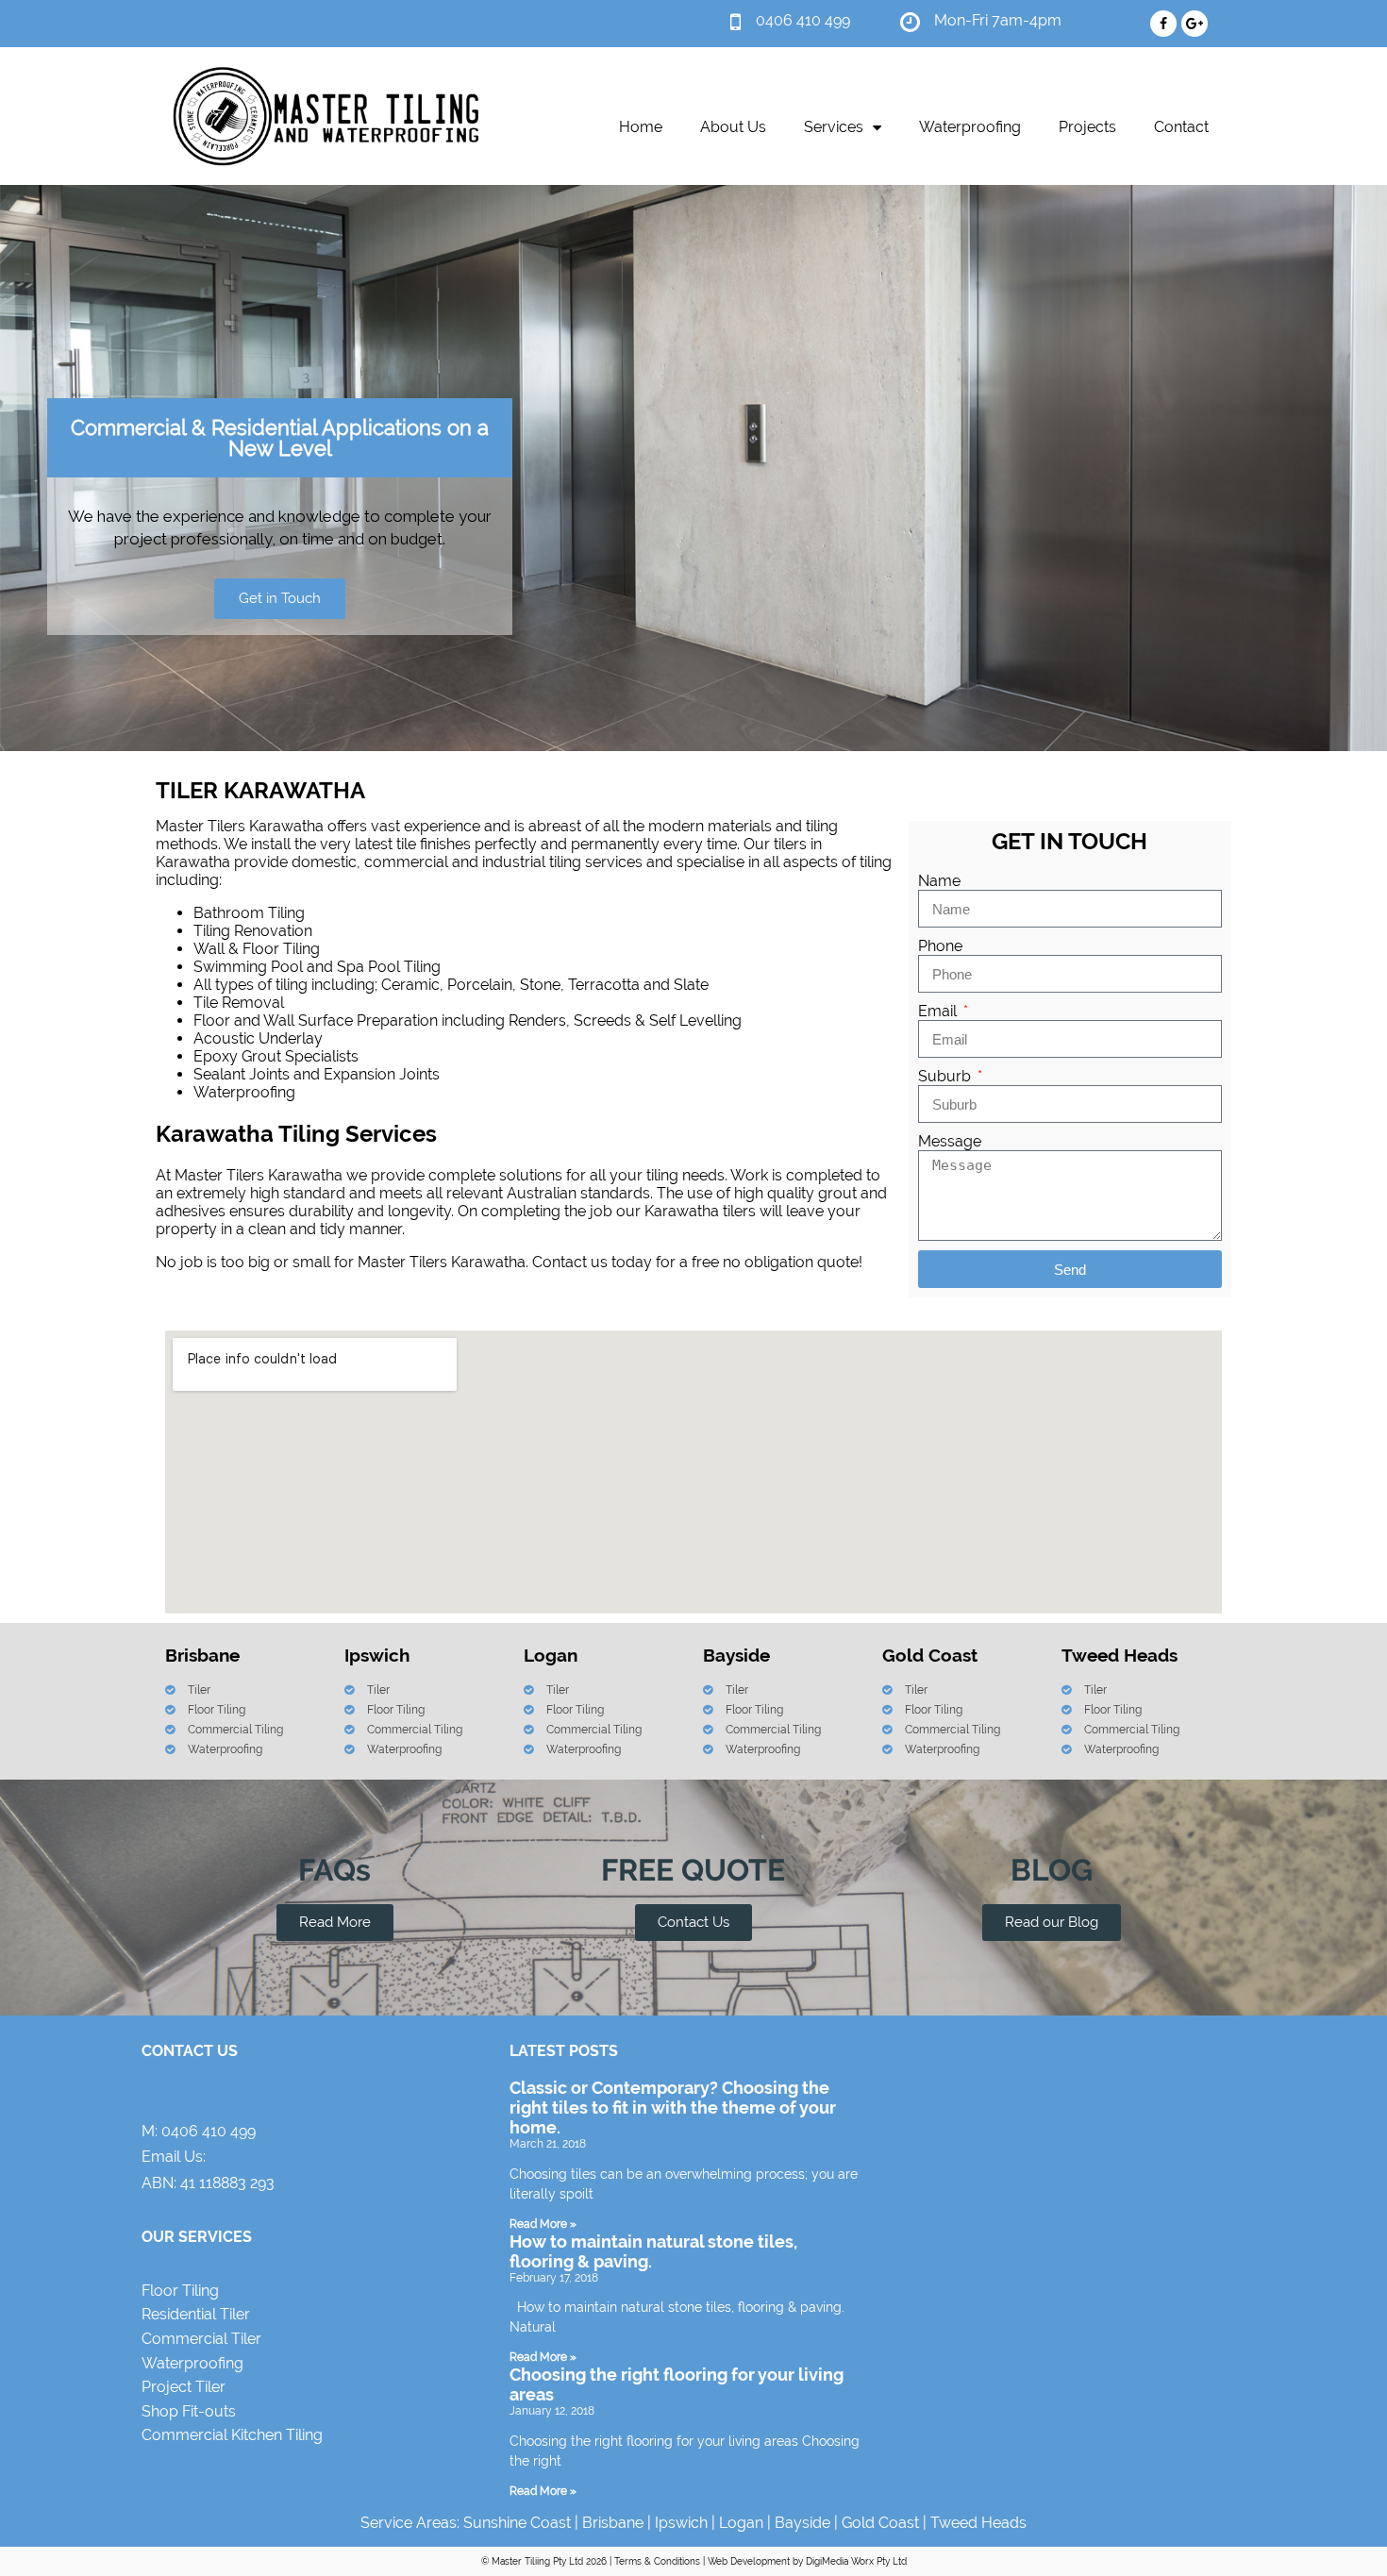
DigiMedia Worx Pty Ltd (856, 2561)
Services (834, 127)
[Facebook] (1163, 24)
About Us (733, 127)
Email (939, 1011)
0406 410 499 (209, 2131)
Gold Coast (880, 2523)
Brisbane (613, 2523)
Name (939, 881)
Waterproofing (970, 127)
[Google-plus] (1195, 24)
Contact (1181, 127)
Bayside (802, 2523)
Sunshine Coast (517, 2523)
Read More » (543, 2224)
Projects (1087, 127)
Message (950, 1141)
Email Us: (174, 2157)
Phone (940, 946)
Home (641, 127)
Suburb (946, 1076)
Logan (741, 2523)
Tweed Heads (978, 2523)
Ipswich (681, 2523)
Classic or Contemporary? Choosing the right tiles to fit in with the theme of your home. (673, 2108)
